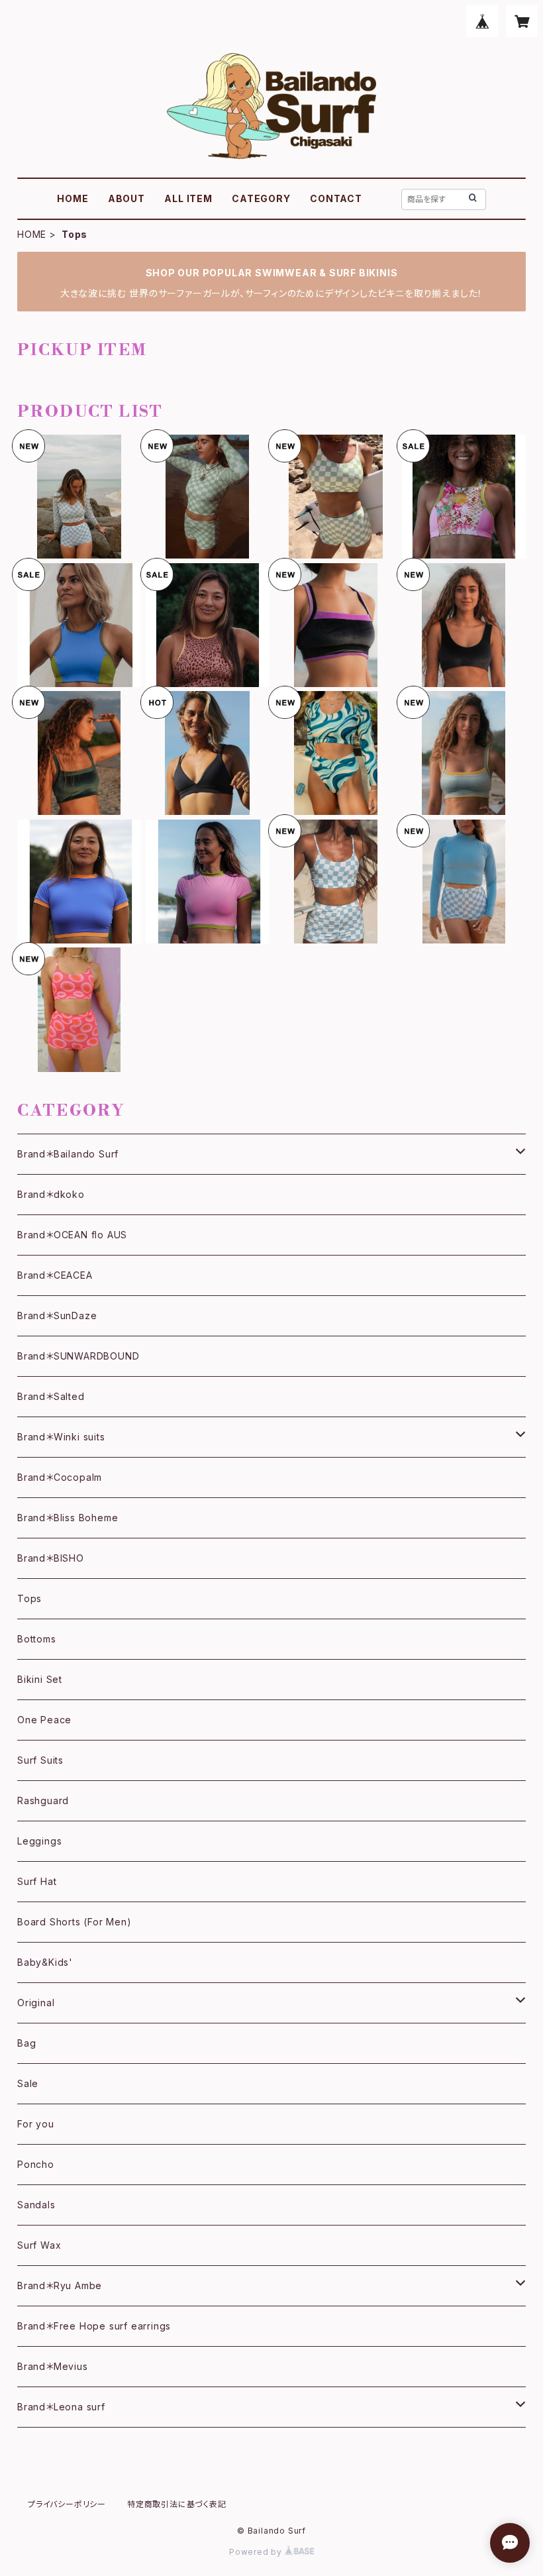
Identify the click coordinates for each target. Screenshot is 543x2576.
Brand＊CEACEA (55, 1275)
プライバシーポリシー (67, 2504)
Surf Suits (40, 1760)
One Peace (44, 1720)
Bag (26, 2043)
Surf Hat (37, 1881)
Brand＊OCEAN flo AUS (72, 1235)
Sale (28, 2083)
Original (36, 2003)
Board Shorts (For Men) (74, 1922)
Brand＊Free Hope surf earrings (94, 2326)
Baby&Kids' (45, 1962)
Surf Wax (39, 2245)
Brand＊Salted (51, 1396)
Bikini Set (40, 1679)
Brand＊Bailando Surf (68, 1154)
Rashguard (43, 1800)
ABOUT (126, 198)
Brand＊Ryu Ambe (60, 2285)
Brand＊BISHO (51, 1558)
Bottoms (37, 1639)
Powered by (257, 2552)
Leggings (39, 1841)
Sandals (36, 2205)
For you (36, 2124)
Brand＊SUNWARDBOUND (78, 1356)
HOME (73, 198)
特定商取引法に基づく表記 (177, 2504)
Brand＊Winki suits (61, 1437)
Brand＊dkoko (51, 1194)
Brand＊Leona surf (61, 2407)
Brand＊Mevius (53, 2366)
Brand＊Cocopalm (60, 1477)
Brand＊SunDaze (57, 1315)
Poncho (36, 2164)
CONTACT (336, 198)
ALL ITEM (188, 198)
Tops (29, 1598)
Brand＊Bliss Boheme (68, 1518)
